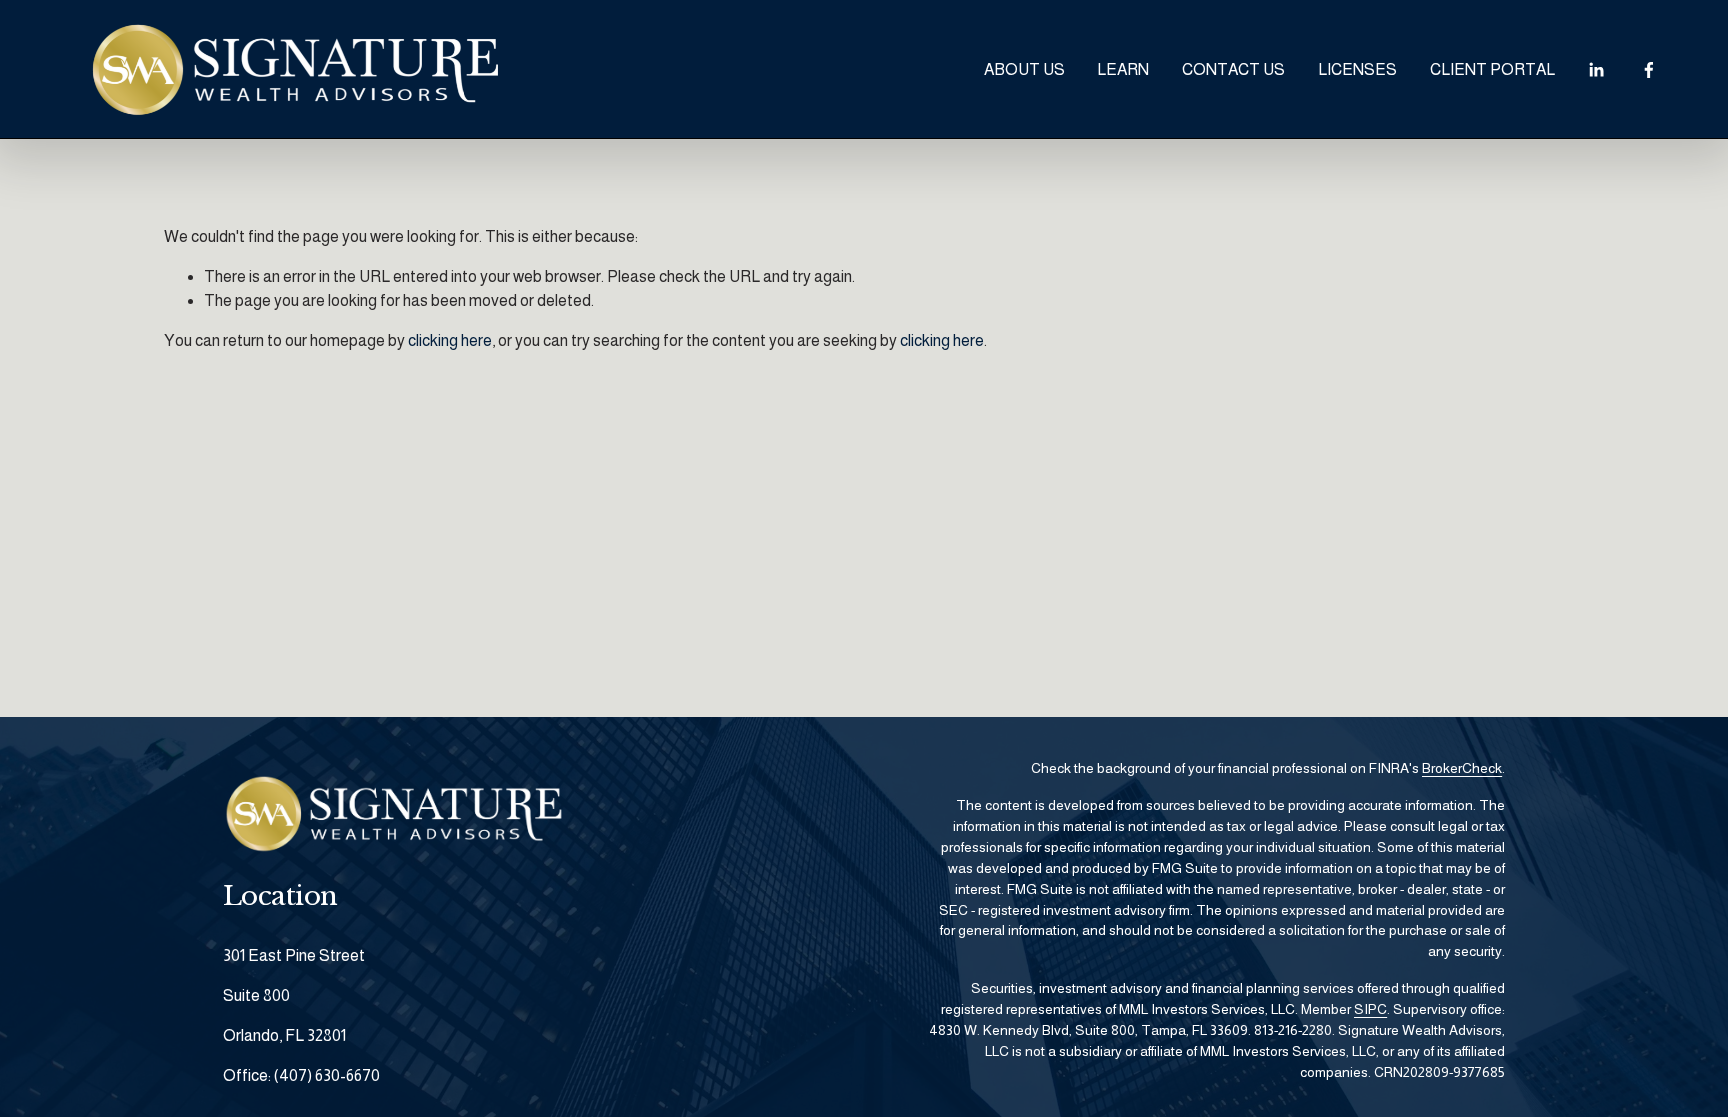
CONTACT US (1233, 69)
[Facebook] (1649, 70)
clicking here (450, 340)
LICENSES (1357, 69)
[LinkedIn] (1596, 70)
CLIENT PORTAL (1492, 69)
